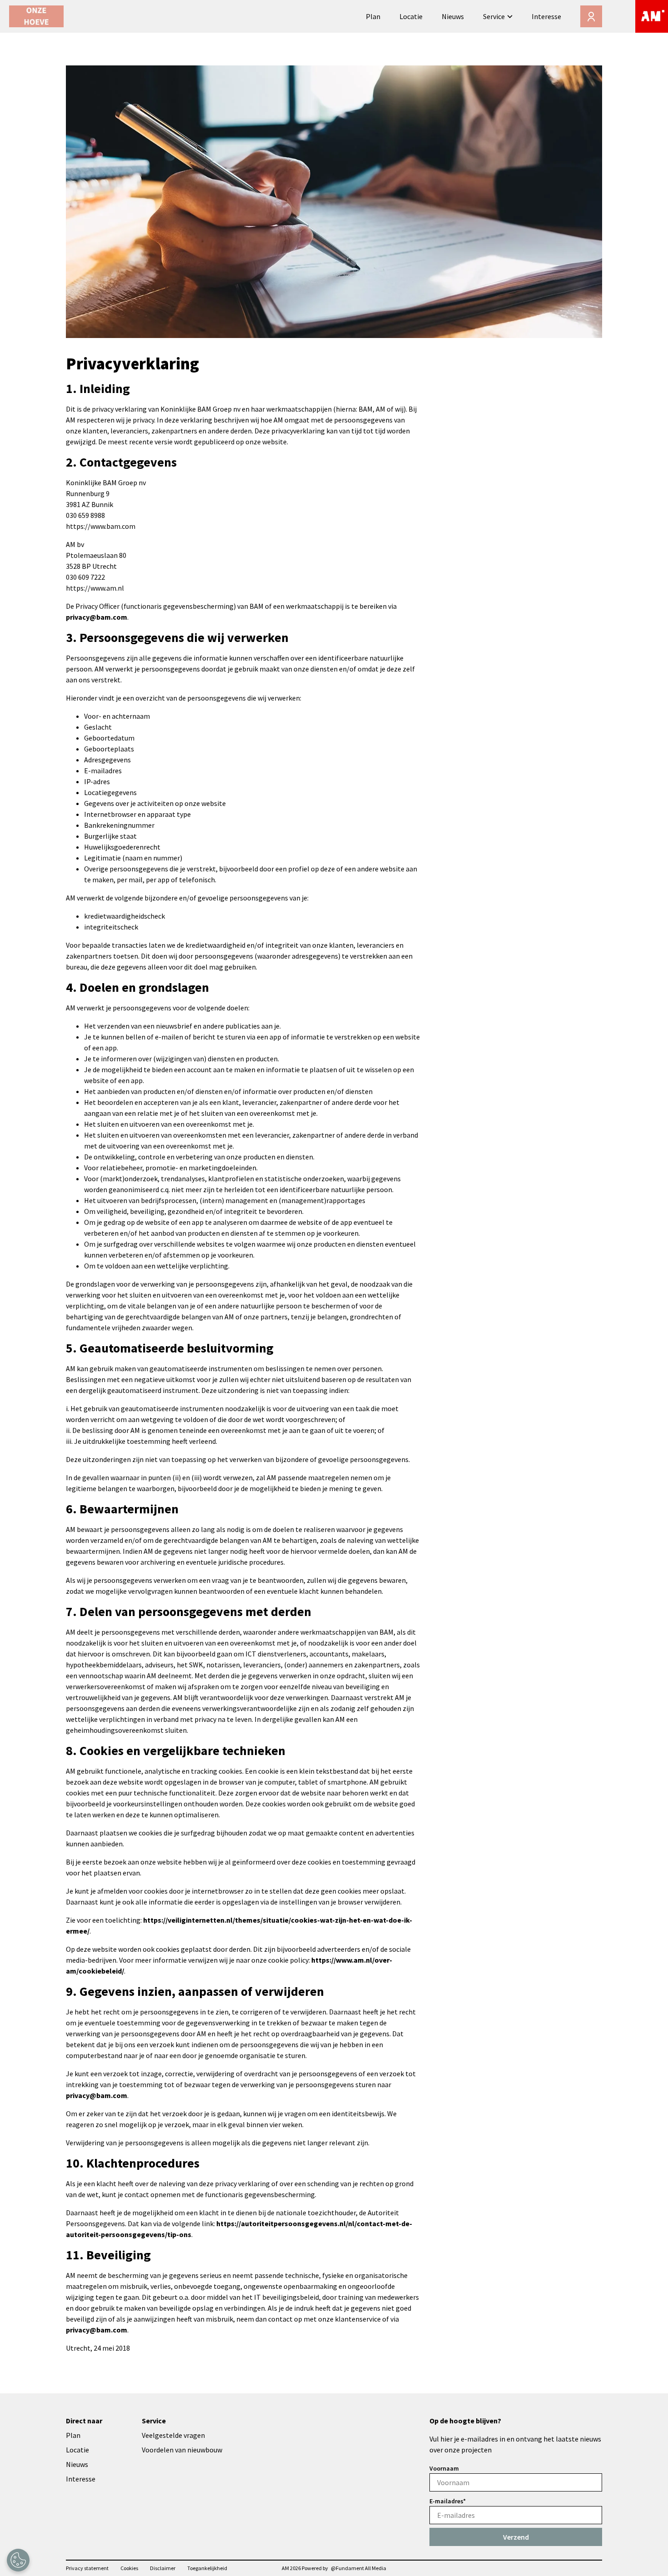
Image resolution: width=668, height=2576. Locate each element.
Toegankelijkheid (207, 2568)
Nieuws (453, 16)
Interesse (546, 16)
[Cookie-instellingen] (18, 2560)
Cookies (129, 2568)
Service (494, 16)
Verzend (516, 2537)
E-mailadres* (448, 2501)
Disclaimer (163, 2568)
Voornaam (444, 2468)
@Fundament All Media (359, 2568)
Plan (373, 16)
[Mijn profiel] (591, 16)
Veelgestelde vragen (173, 2435)
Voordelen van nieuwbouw (182, 2450)
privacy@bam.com (97, 617)
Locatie (411, 16)
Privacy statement (87, 2568)
